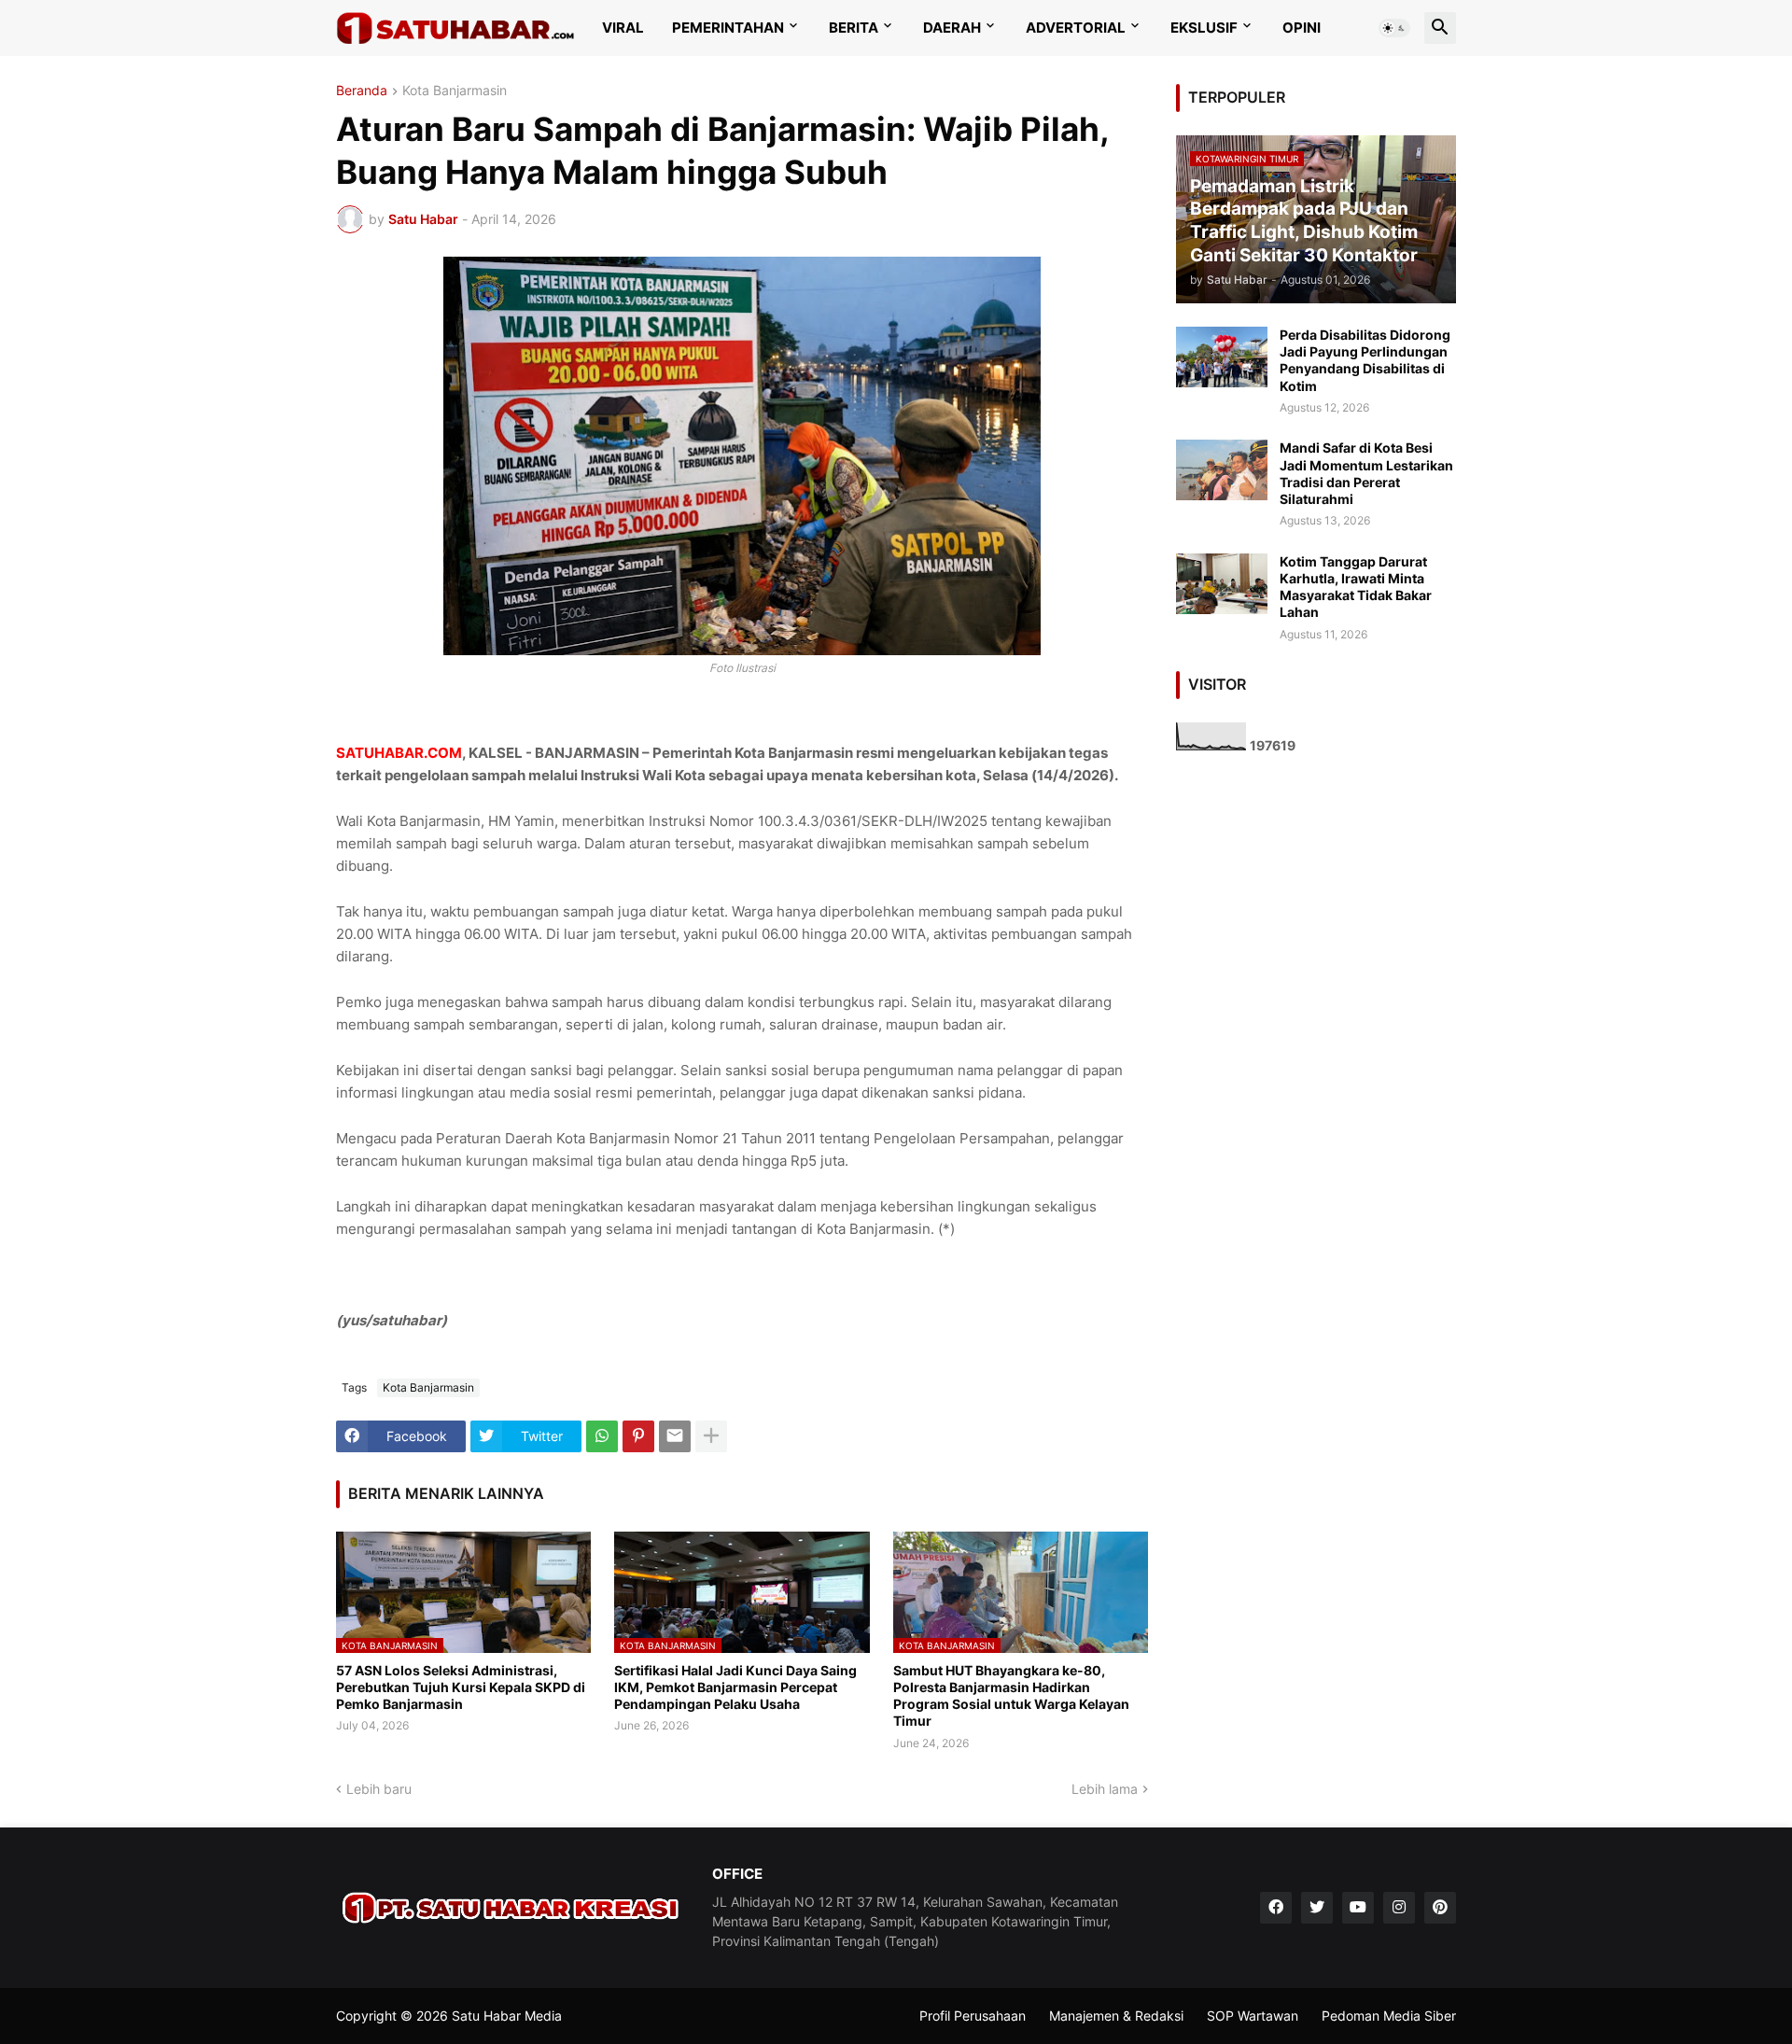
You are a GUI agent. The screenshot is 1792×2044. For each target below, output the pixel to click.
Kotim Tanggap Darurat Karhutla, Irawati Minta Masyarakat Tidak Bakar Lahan (1356, 587)
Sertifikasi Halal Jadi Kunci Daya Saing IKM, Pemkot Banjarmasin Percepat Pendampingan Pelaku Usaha (735, 1687)
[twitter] (1317, 1908)
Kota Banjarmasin (455, 91)
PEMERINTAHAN (728, 28)
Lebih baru (379, 1789)
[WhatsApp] (602, 1436)
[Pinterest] (638, 1436)
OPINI (1302, 28)
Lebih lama (1105, 1789)
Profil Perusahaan (973, 2016)
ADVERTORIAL (1076, 28)
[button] (1394, 28)
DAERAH (952, 28)
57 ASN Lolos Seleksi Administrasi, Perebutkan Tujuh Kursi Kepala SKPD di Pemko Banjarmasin (461, 1687)
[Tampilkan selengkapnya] (711, 1436)
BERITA (854, 28)
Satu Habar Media (507, 2016)
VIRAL (623, 28)
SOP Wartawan (1253, 2016)
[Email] (675, 1436)
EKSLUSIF (1204, 28)
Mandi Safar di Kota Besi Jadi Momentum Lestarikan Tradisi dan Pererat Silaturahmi (1366, 473)
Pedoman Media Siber (1389, 2016)
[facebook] (1276, 1908)
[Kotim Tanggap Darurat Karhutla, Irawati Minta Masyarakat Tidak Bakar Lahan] (1222, 584)
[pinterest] (1440, 1908)
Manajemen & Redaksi (1116, 2016)
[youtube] (1358, 1908)
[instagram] (1399, 1908)
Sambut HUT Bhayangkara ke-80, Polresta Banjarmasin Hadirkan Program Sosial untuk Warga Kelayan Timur (1011, 1696)
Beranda (362, 91)
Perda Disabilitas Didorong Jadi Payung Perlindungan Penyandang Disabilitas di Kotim (1365, 360)
